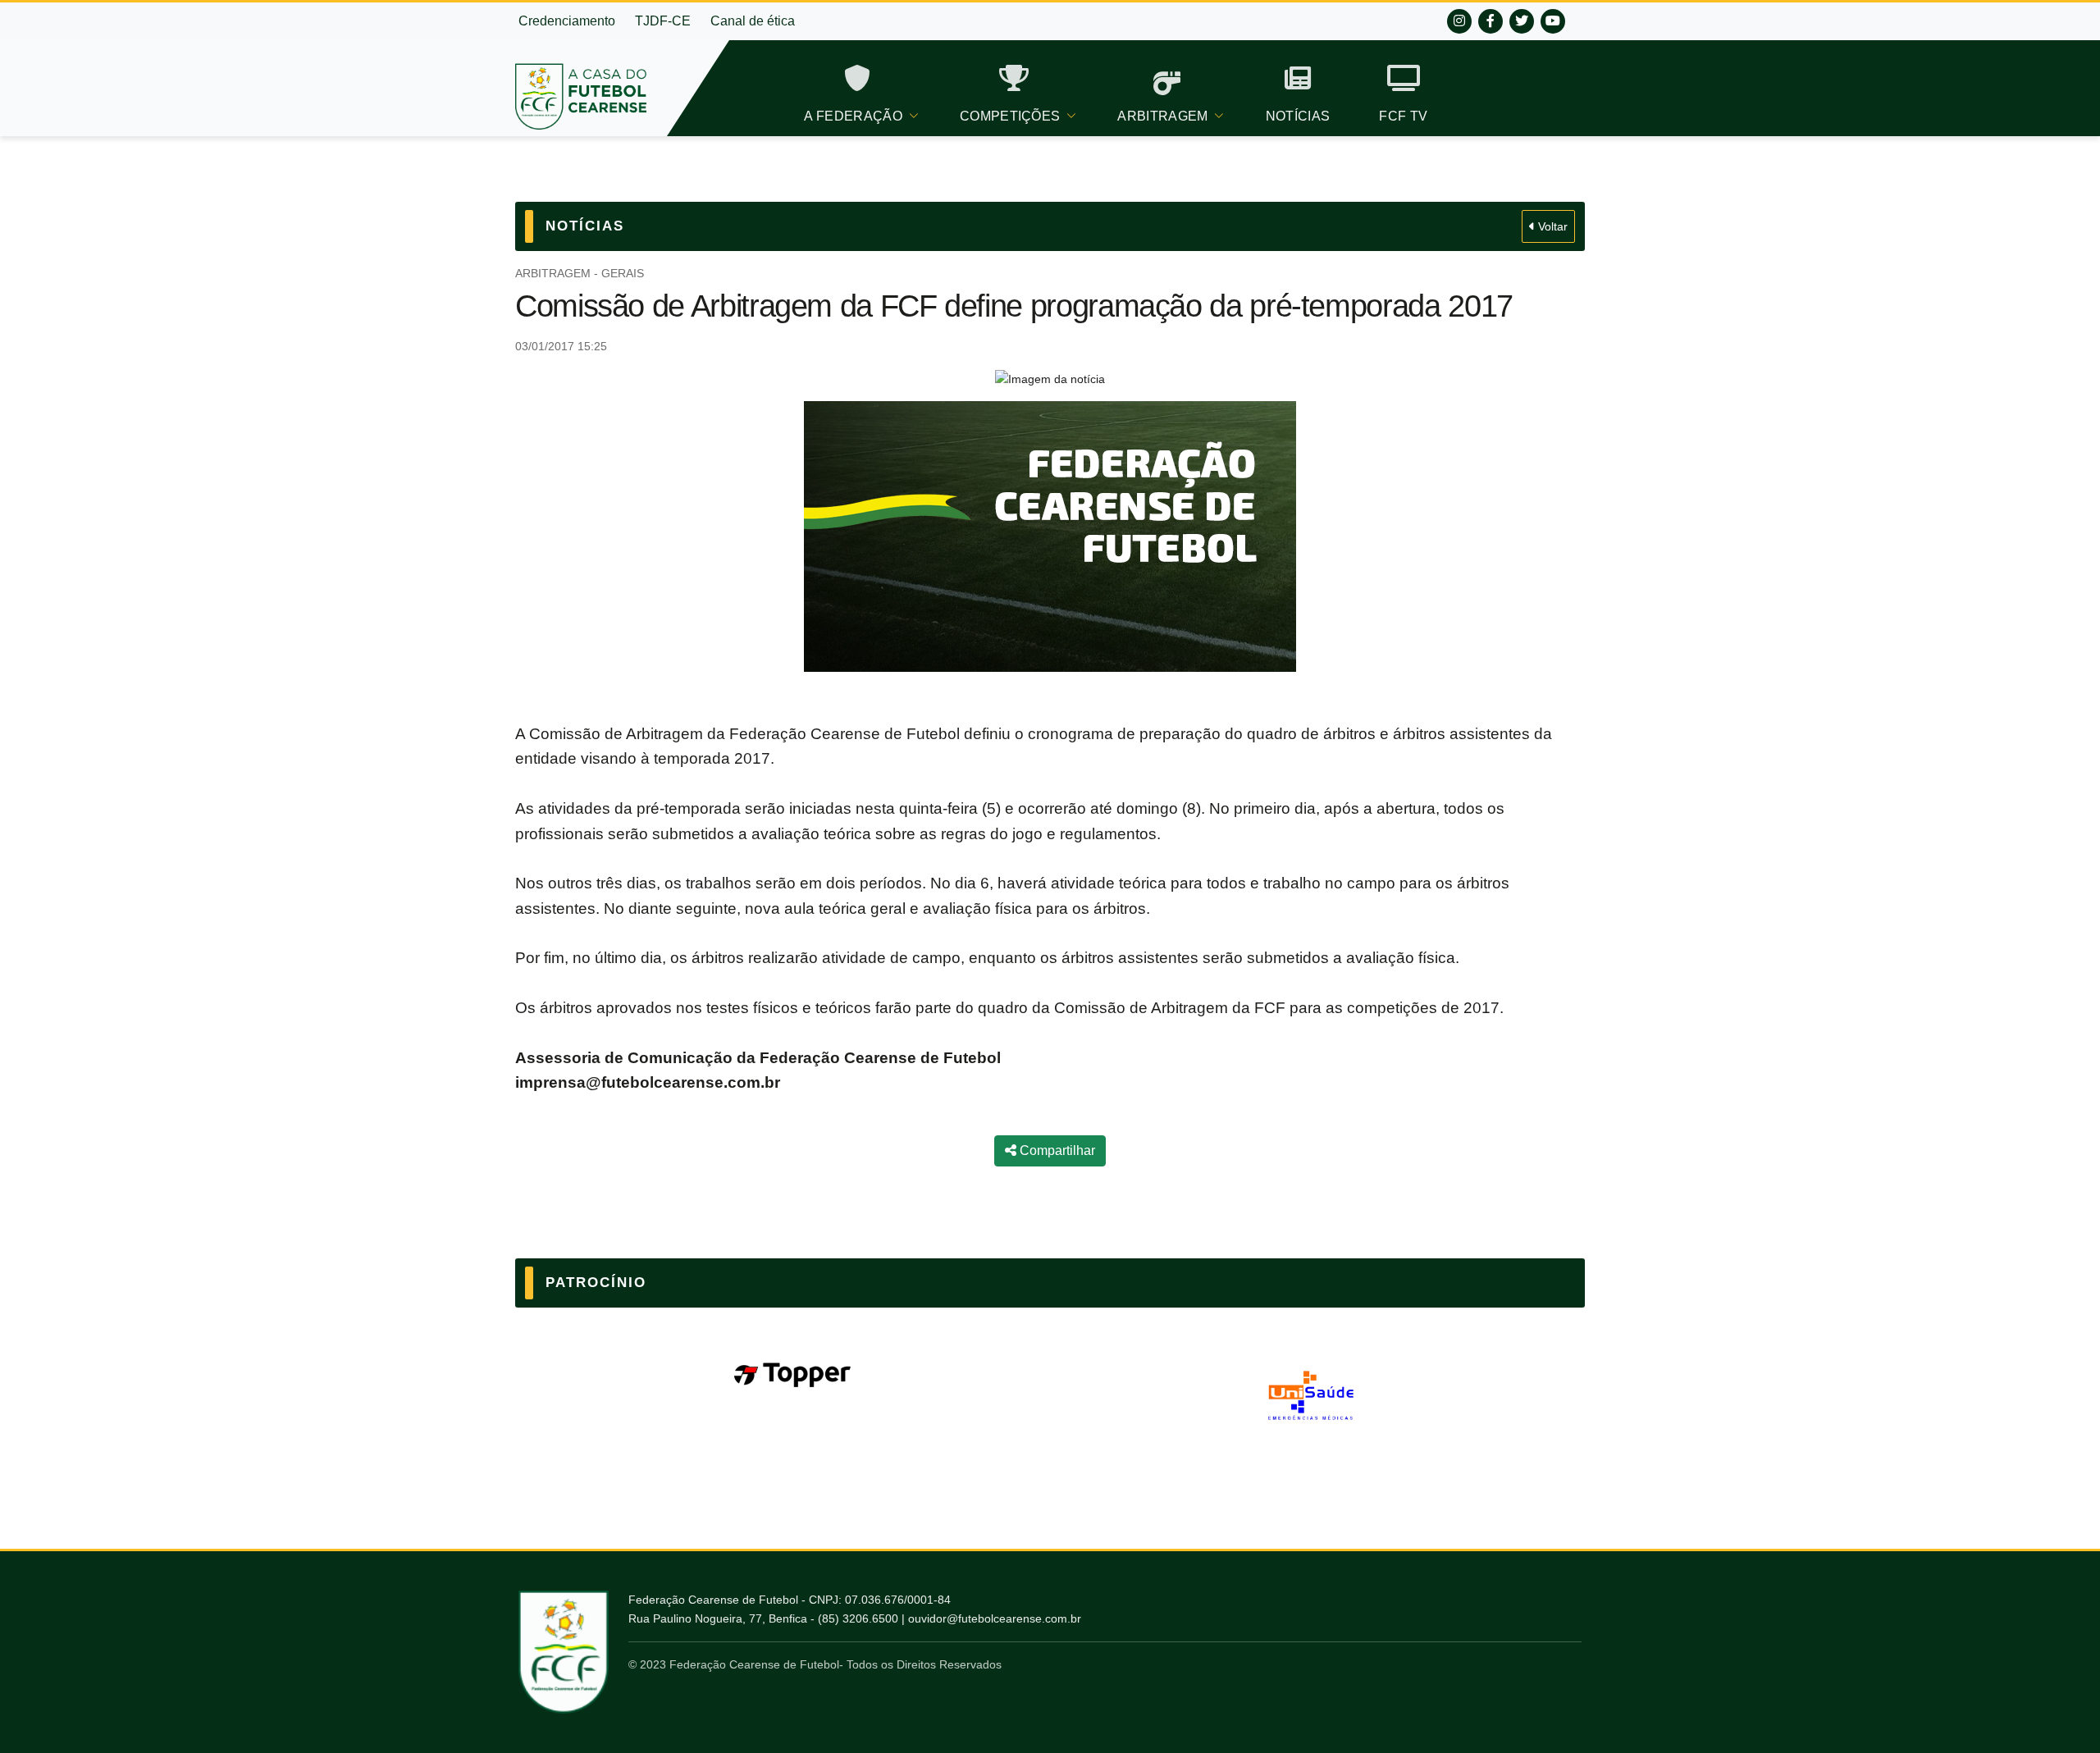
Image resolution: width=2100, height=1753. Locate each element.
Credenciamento (567, 21)
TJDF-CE (663, 21)
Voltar (1551, 226)
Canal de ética (753, 21)
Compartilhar (1056, 1150)
